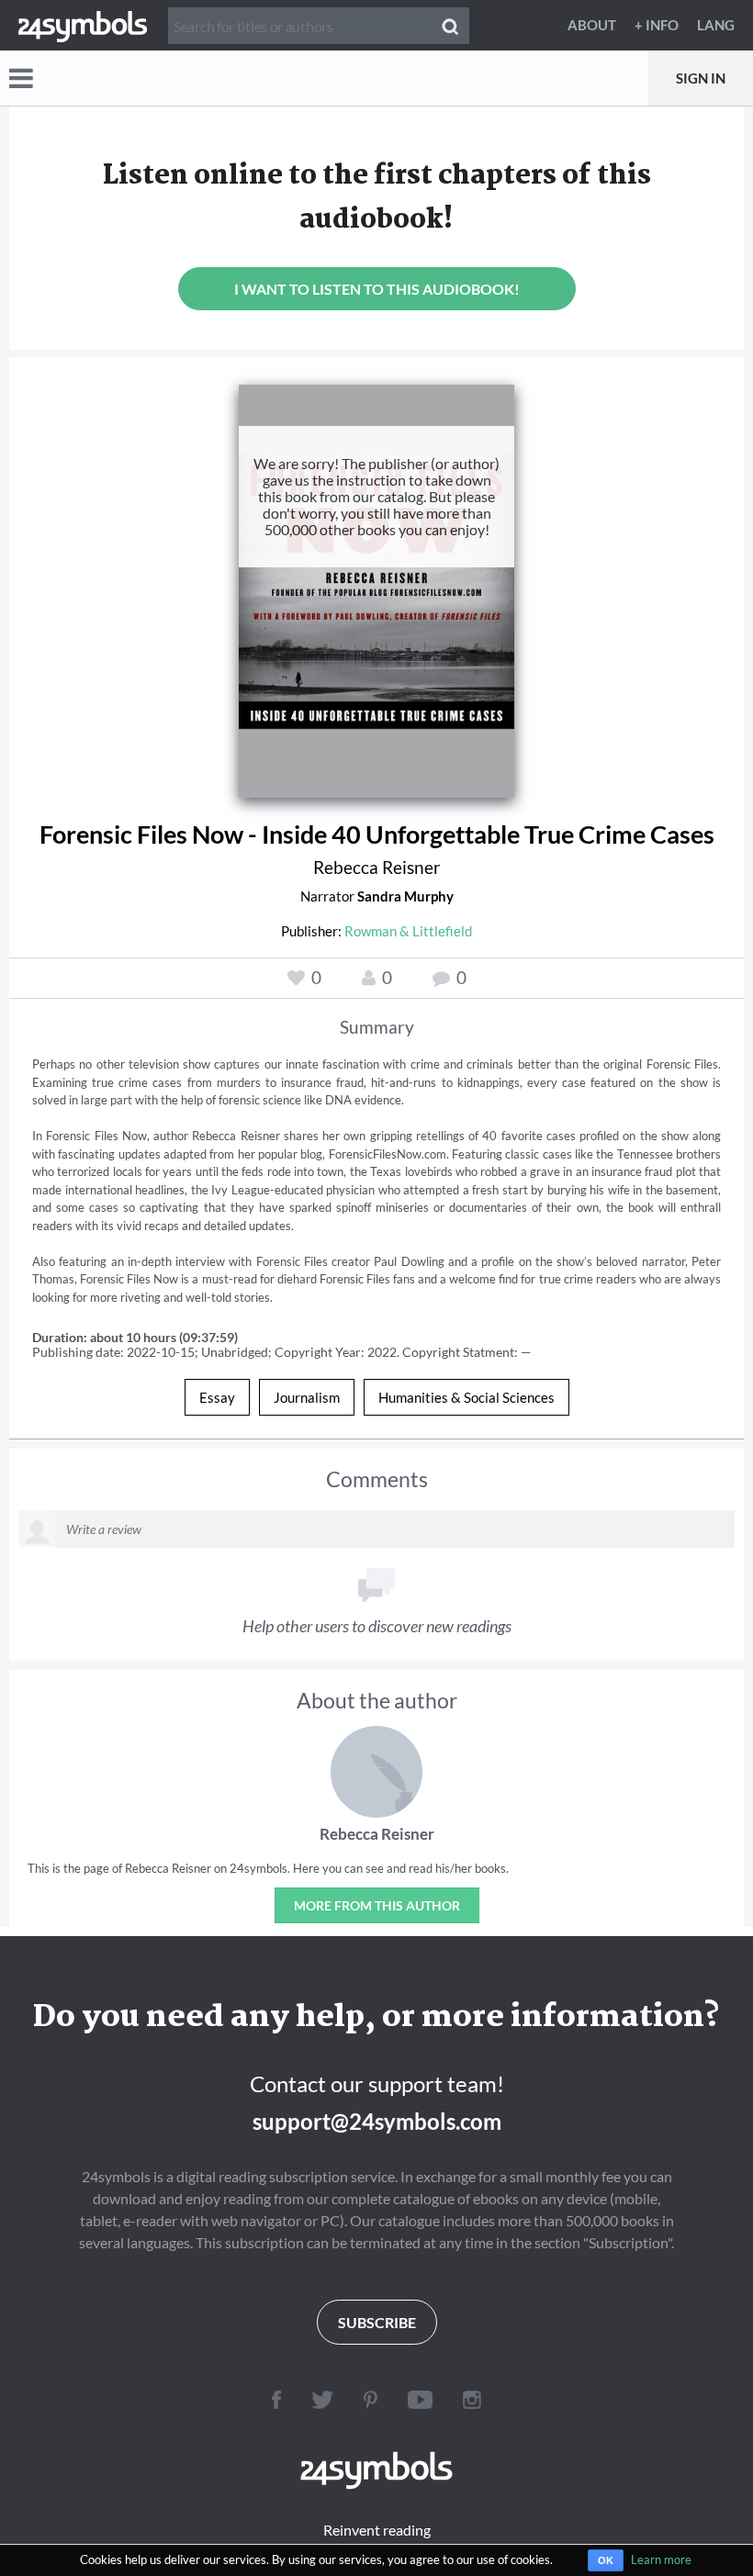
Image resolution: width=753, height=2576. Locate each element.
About (592, 25)
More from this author (377, 1905)
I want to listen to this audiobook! (377, 289)
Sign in (701, 78)
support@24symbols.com (377, 2121)
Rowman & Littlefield (408, 931)
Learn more (661, 2559)
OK (606, 2560)
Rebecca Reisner (377, 867)
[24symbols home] (83, 25)
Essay (217, 1397)
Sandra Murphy (405, 896)
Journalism (307, 1397)
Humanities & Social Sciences (466, 1397)
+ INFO (657, 25)
